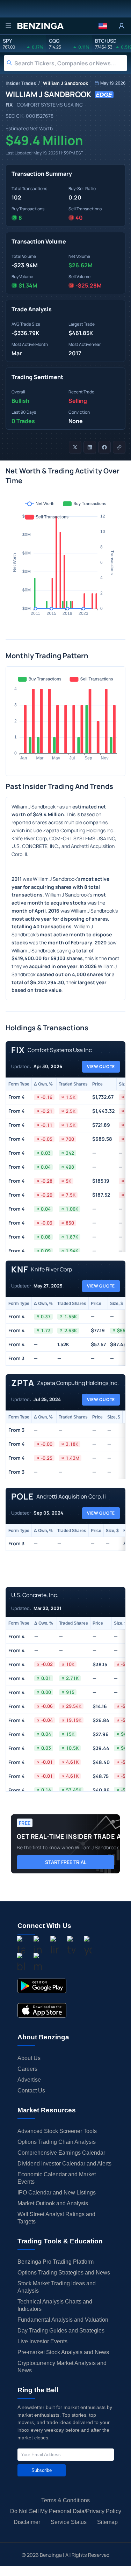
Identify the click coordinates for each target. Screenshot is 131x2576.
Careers (27, 2069)
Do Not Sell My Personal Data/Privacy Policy (66, 2511)
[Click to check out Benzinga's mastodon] (38, 1963)
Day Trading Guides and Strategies (61, 2331)
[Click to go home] (40, 26)
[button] (103, 26)
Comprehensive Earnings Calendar (61, 2153)
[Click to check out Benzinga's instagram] (38, 1946)
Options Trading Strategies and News (64, 2273)
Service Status (69, 2522)
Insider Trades (21, 83)
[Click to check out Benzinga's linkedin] (54, 1946)
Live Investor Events (42, 2341)
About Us (29, 2058)
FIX (9, 105)
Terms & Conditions (65, 2500)
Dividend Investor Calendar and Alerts (64, 2164)
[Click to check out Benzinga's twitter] (71, 1946)
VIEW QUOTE (101, 1066)
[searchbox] (71, 63)
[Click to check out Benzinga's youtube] (88, 1946)
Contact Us (31, 2091)
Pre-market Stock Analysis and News (63, 2352)
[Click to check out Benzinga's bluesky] (21, 1963)
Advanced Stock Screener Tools (57, 2131)
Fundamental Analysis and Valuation (63, 2320)
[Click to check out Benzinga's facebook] (21, 1946)
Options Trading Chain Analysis (57, 2142)
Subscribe (42, 2470)
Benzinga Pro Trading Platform (56, 2262)
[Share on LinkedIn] (90, 447)
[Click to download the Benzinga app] (42, 1986)
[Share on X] (75, 447)
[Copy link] (119, 447)
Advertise (29, 2080)
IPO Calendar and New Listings (57, 2193)
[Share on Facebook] (104, 447)
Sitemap (107, 2522)
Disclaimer (27, 2522)
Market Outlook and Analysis (53, 2203)
